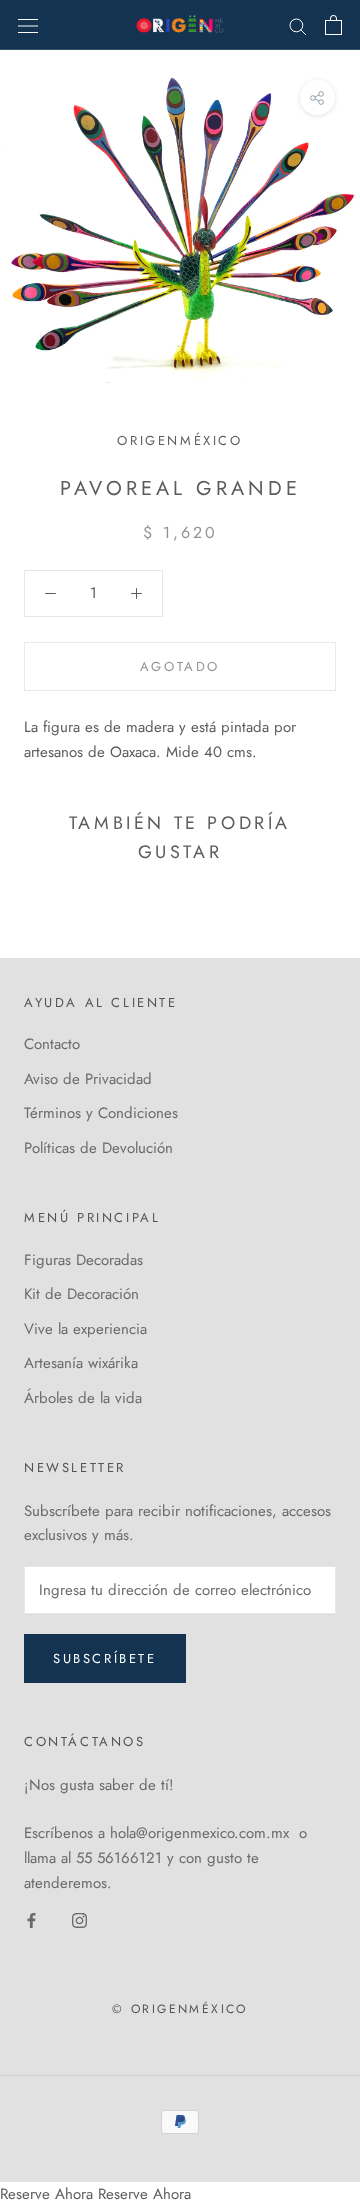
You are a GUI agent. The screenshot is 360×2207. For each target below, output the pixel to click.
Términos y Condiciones (101, 1113)
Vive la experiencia (85, 1329)
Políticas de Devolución (98, 1148)
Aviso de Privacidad (88, 1079)
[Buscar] (298, 24)
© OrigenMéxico (180, 2009)
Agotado (180, 666)
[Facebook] (31, 1919)
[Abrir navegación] (28, 25)
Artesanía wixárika (81, 1363)
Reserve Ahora (46, 2194)
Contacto (52, 1044)
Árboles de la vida (83, 1398)
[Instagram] (79, 1919)
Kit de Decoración (81, 1294)
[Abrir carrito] (333, 25)
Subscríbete (105, 1658)
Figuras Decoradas (83, 1260)
